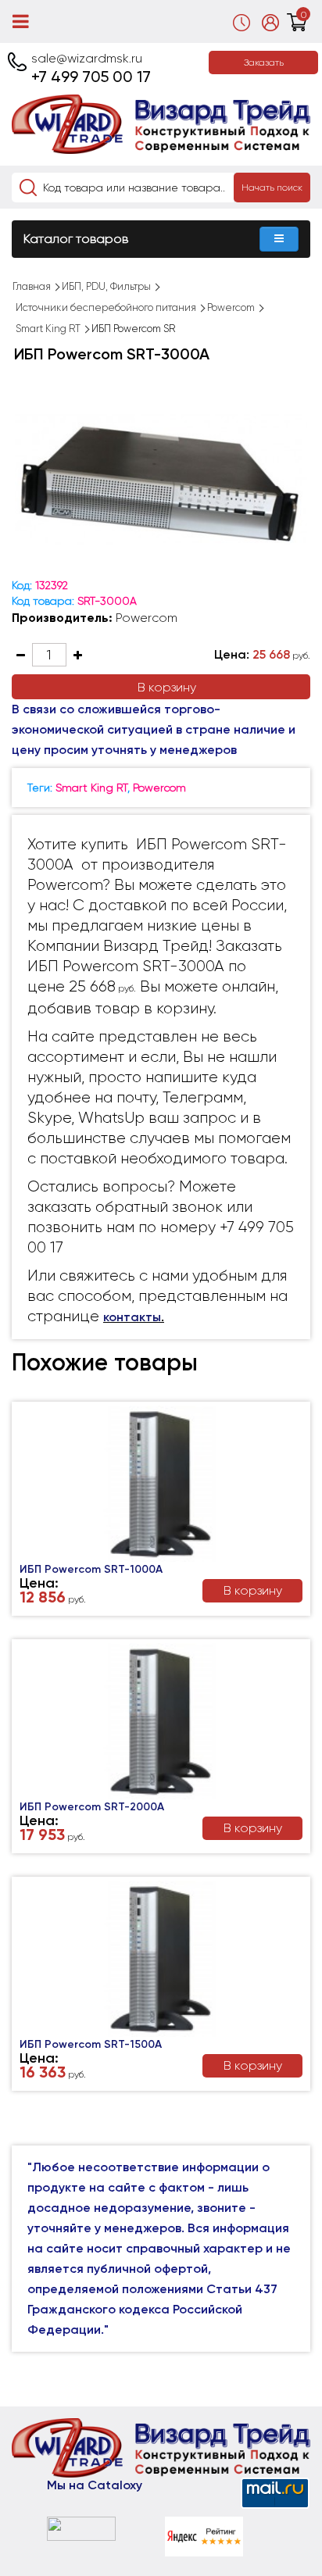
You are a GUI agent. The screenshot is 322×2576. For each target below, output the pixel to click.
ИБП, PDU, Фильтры (106, 286)
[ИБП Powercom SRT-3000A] (161, 481)
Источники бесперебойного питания (106, 307)
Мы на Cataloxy (95, 2485)
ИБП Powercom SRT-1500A (91, 2044)
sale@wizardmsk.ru (87, 58)
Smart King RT (48, 329)
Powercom (231, 307)
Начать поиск (272, 188)
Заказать (264, 63)
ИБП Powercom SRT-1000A (91, 1569)
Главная (32, 286)
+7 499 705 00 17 (91, 77)
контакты (132, 1317)
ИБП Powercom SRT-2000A (92, 1807)
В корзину (167, 687)
